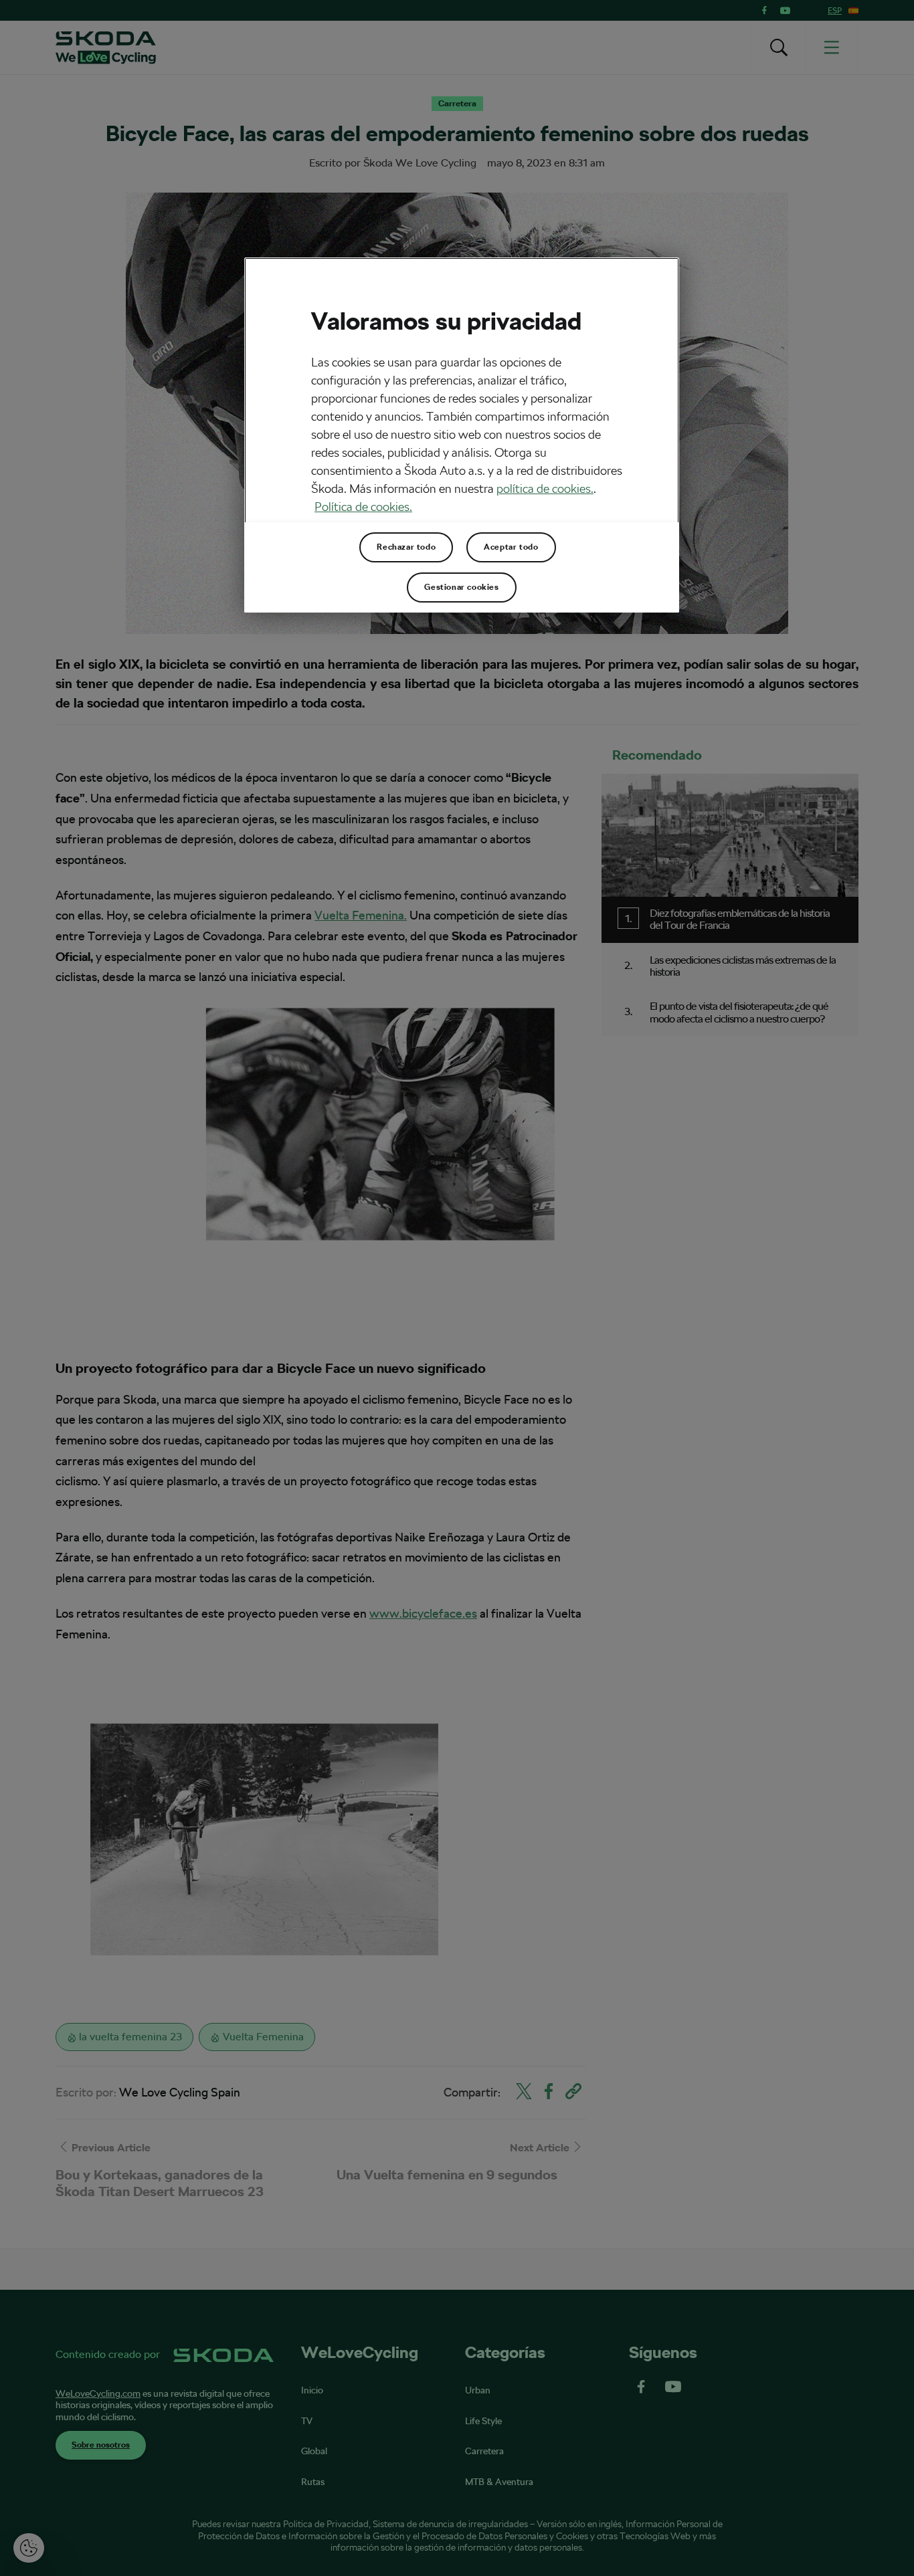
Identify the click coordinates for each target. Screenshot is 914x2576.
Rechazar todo (406, 547)
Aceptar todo (511, 547)
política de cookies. (545, 489)
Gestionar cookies (461, 587)
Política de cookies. (363, 507)
